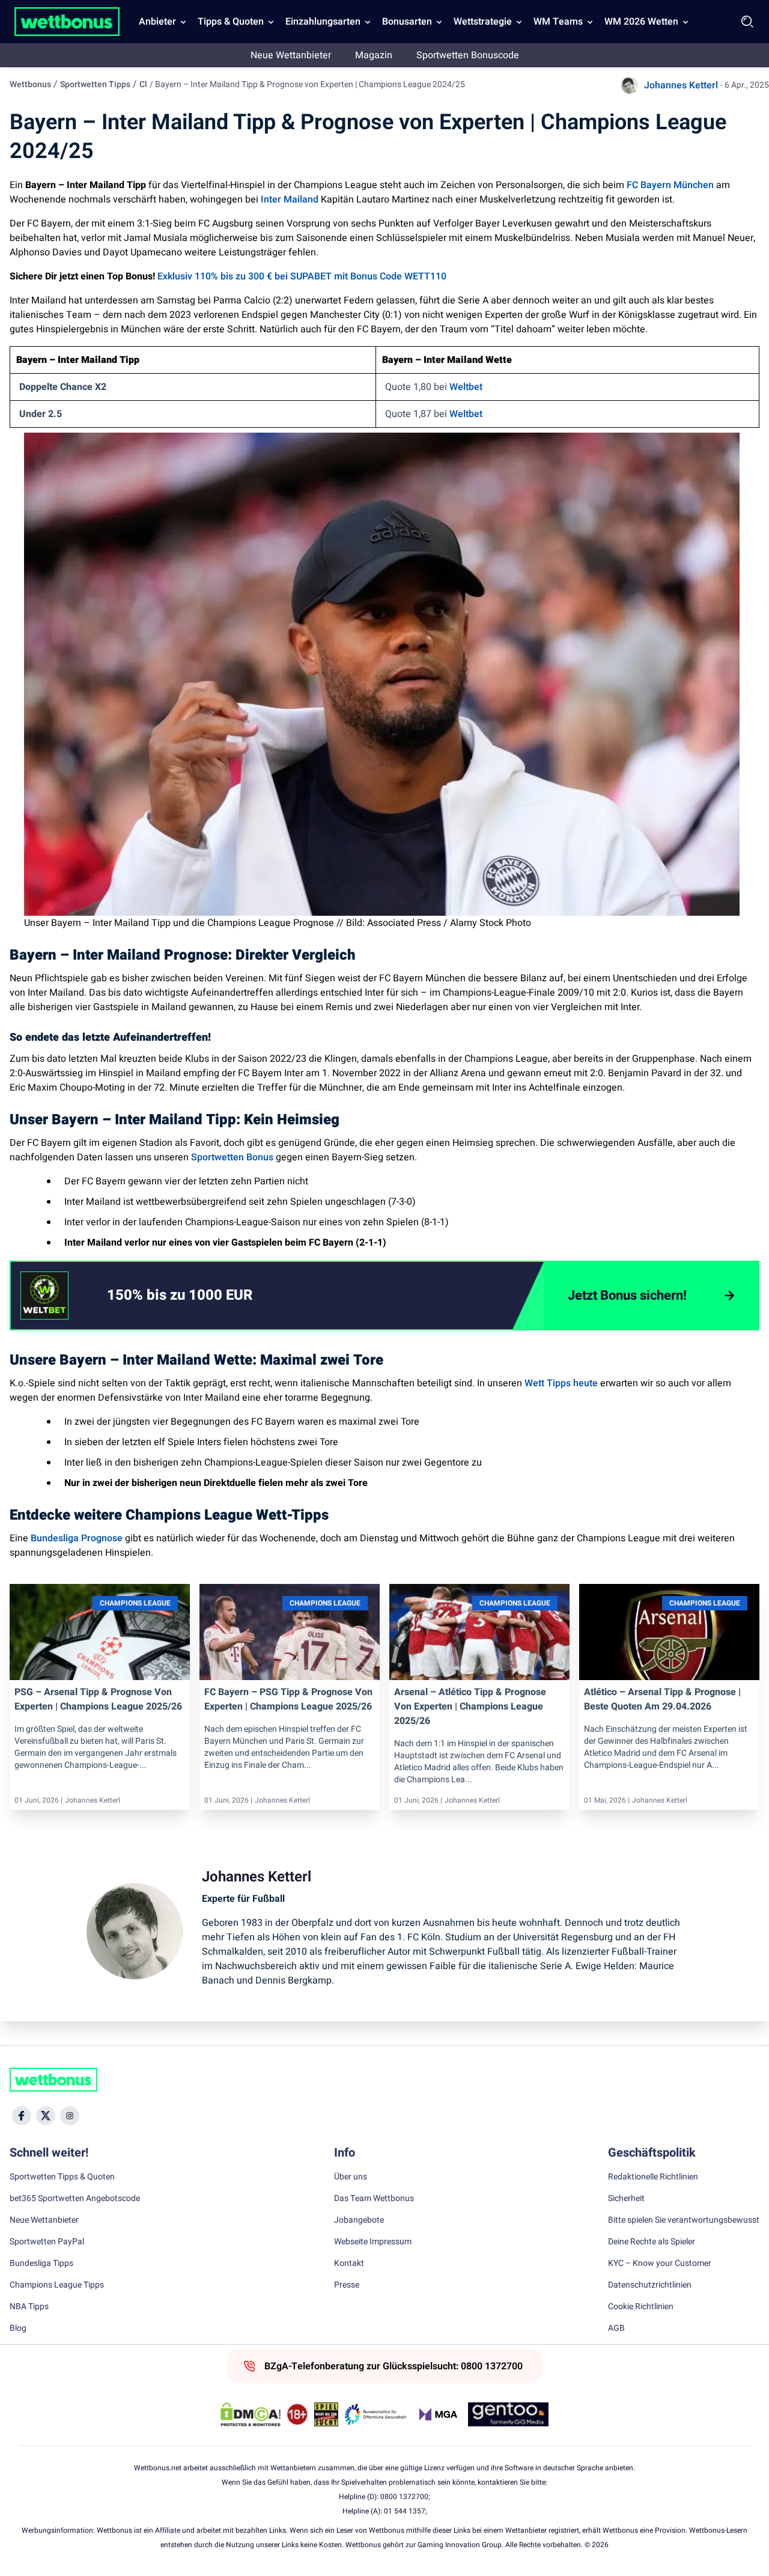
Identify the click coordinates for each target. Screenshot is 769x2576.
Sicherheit (626, 2199)
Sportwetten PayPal (47, 2242)
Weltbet (466, 387)
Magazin (374, 55)
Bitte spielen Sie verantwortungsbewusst (684, 2220)
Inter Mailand (290, 199)
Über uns (351, 2177)
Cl (143, 84)
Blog (18, 2328)
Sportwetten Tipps (95, 84)
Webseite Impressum (373, 2242)
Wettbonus (30, 84)
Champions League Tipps (57, 2285)
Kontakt (349, 2264)
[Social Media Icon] (22, 2116)
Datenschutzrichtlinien (650, 2285)
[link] (204, 1296)
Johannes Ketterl (681, 85)
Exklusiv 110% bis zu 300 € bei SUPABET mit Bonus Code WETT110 (302, 276)
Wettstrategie (483, 22)
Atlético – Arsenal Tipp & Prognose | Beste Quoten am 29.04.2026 (662, 1699)
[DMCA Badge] (251, 2414)
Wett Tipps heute (561, 1383)
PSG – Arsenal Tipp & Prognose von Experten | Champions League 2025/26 (98, 1699)
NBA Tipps (29, 2307)
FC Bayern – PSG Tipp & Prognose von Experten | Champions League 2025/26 (288, 1699)
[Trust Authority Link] (375, 2414)
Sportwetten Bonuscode (468, 55)
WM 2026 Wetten (641, 22)
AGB (616, 2328)
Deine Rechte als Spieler (652, 2242)
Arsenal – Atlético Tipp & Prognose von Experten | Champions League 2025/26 (470, 1707)
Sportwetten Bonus (232, 1157)
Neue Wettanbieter (291, 55)
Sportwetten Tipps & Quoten (62, 2177)
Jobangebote (359, 2220)
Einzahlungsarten (323, 22)
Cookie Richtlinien (641, 2307)
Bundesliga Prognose (77, 1538)
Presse (347, 2285)
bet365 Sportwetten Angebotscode (75, 2199)
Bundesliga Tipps (41, 2264)
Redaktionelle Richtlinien (653, 2177)
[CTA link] (44, 1296)
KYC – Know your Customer (660, 2264)
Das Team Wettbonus (374, 2199)
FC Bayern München (670, 185)
